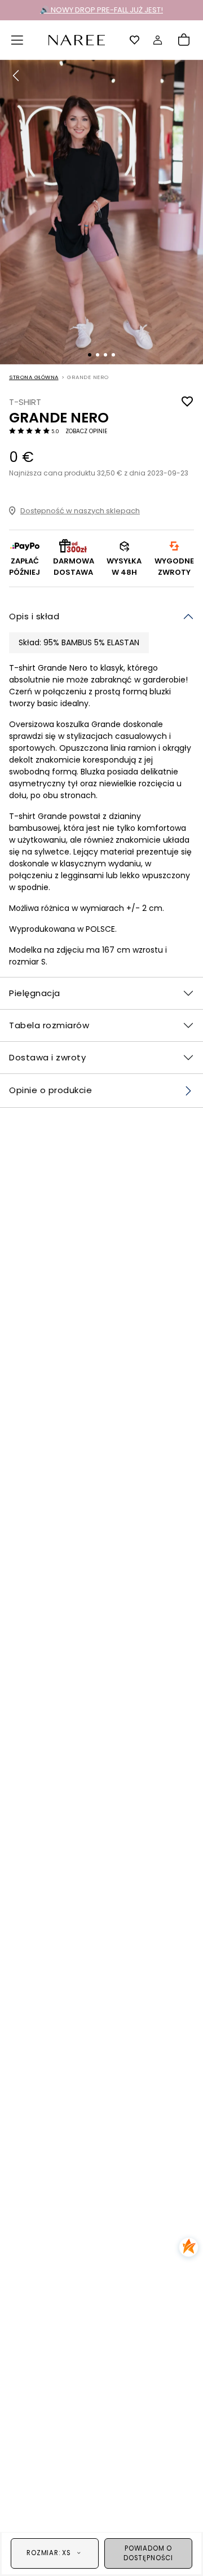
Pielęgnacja (35, 993)
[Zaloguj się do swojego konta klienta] (158, 40)
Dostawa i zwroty (47, 1057)
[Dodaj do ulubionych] (187, 402)
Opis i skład (34, 616)
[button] (17, 40)
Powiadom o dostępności (148, 2553)
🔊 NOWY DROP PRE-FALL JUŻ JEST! (101, 10)
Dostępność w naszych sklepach (80, 511)
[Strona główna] (77, 39)
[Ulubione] (135, 40)
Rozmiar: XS (49, 2553)
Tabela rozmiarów (49, 1025)
